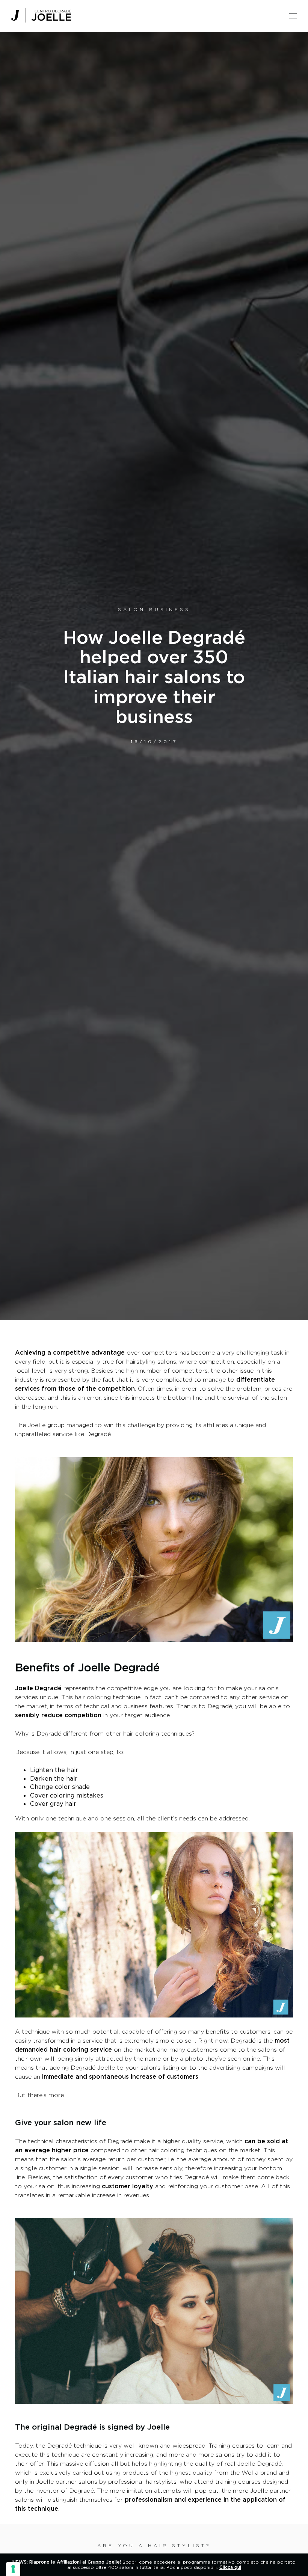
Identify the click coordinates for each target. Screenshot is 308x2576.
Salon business (154, 609)
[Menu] (293, 14)
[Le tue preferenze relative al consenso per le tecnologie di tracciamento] (13, 2569)
